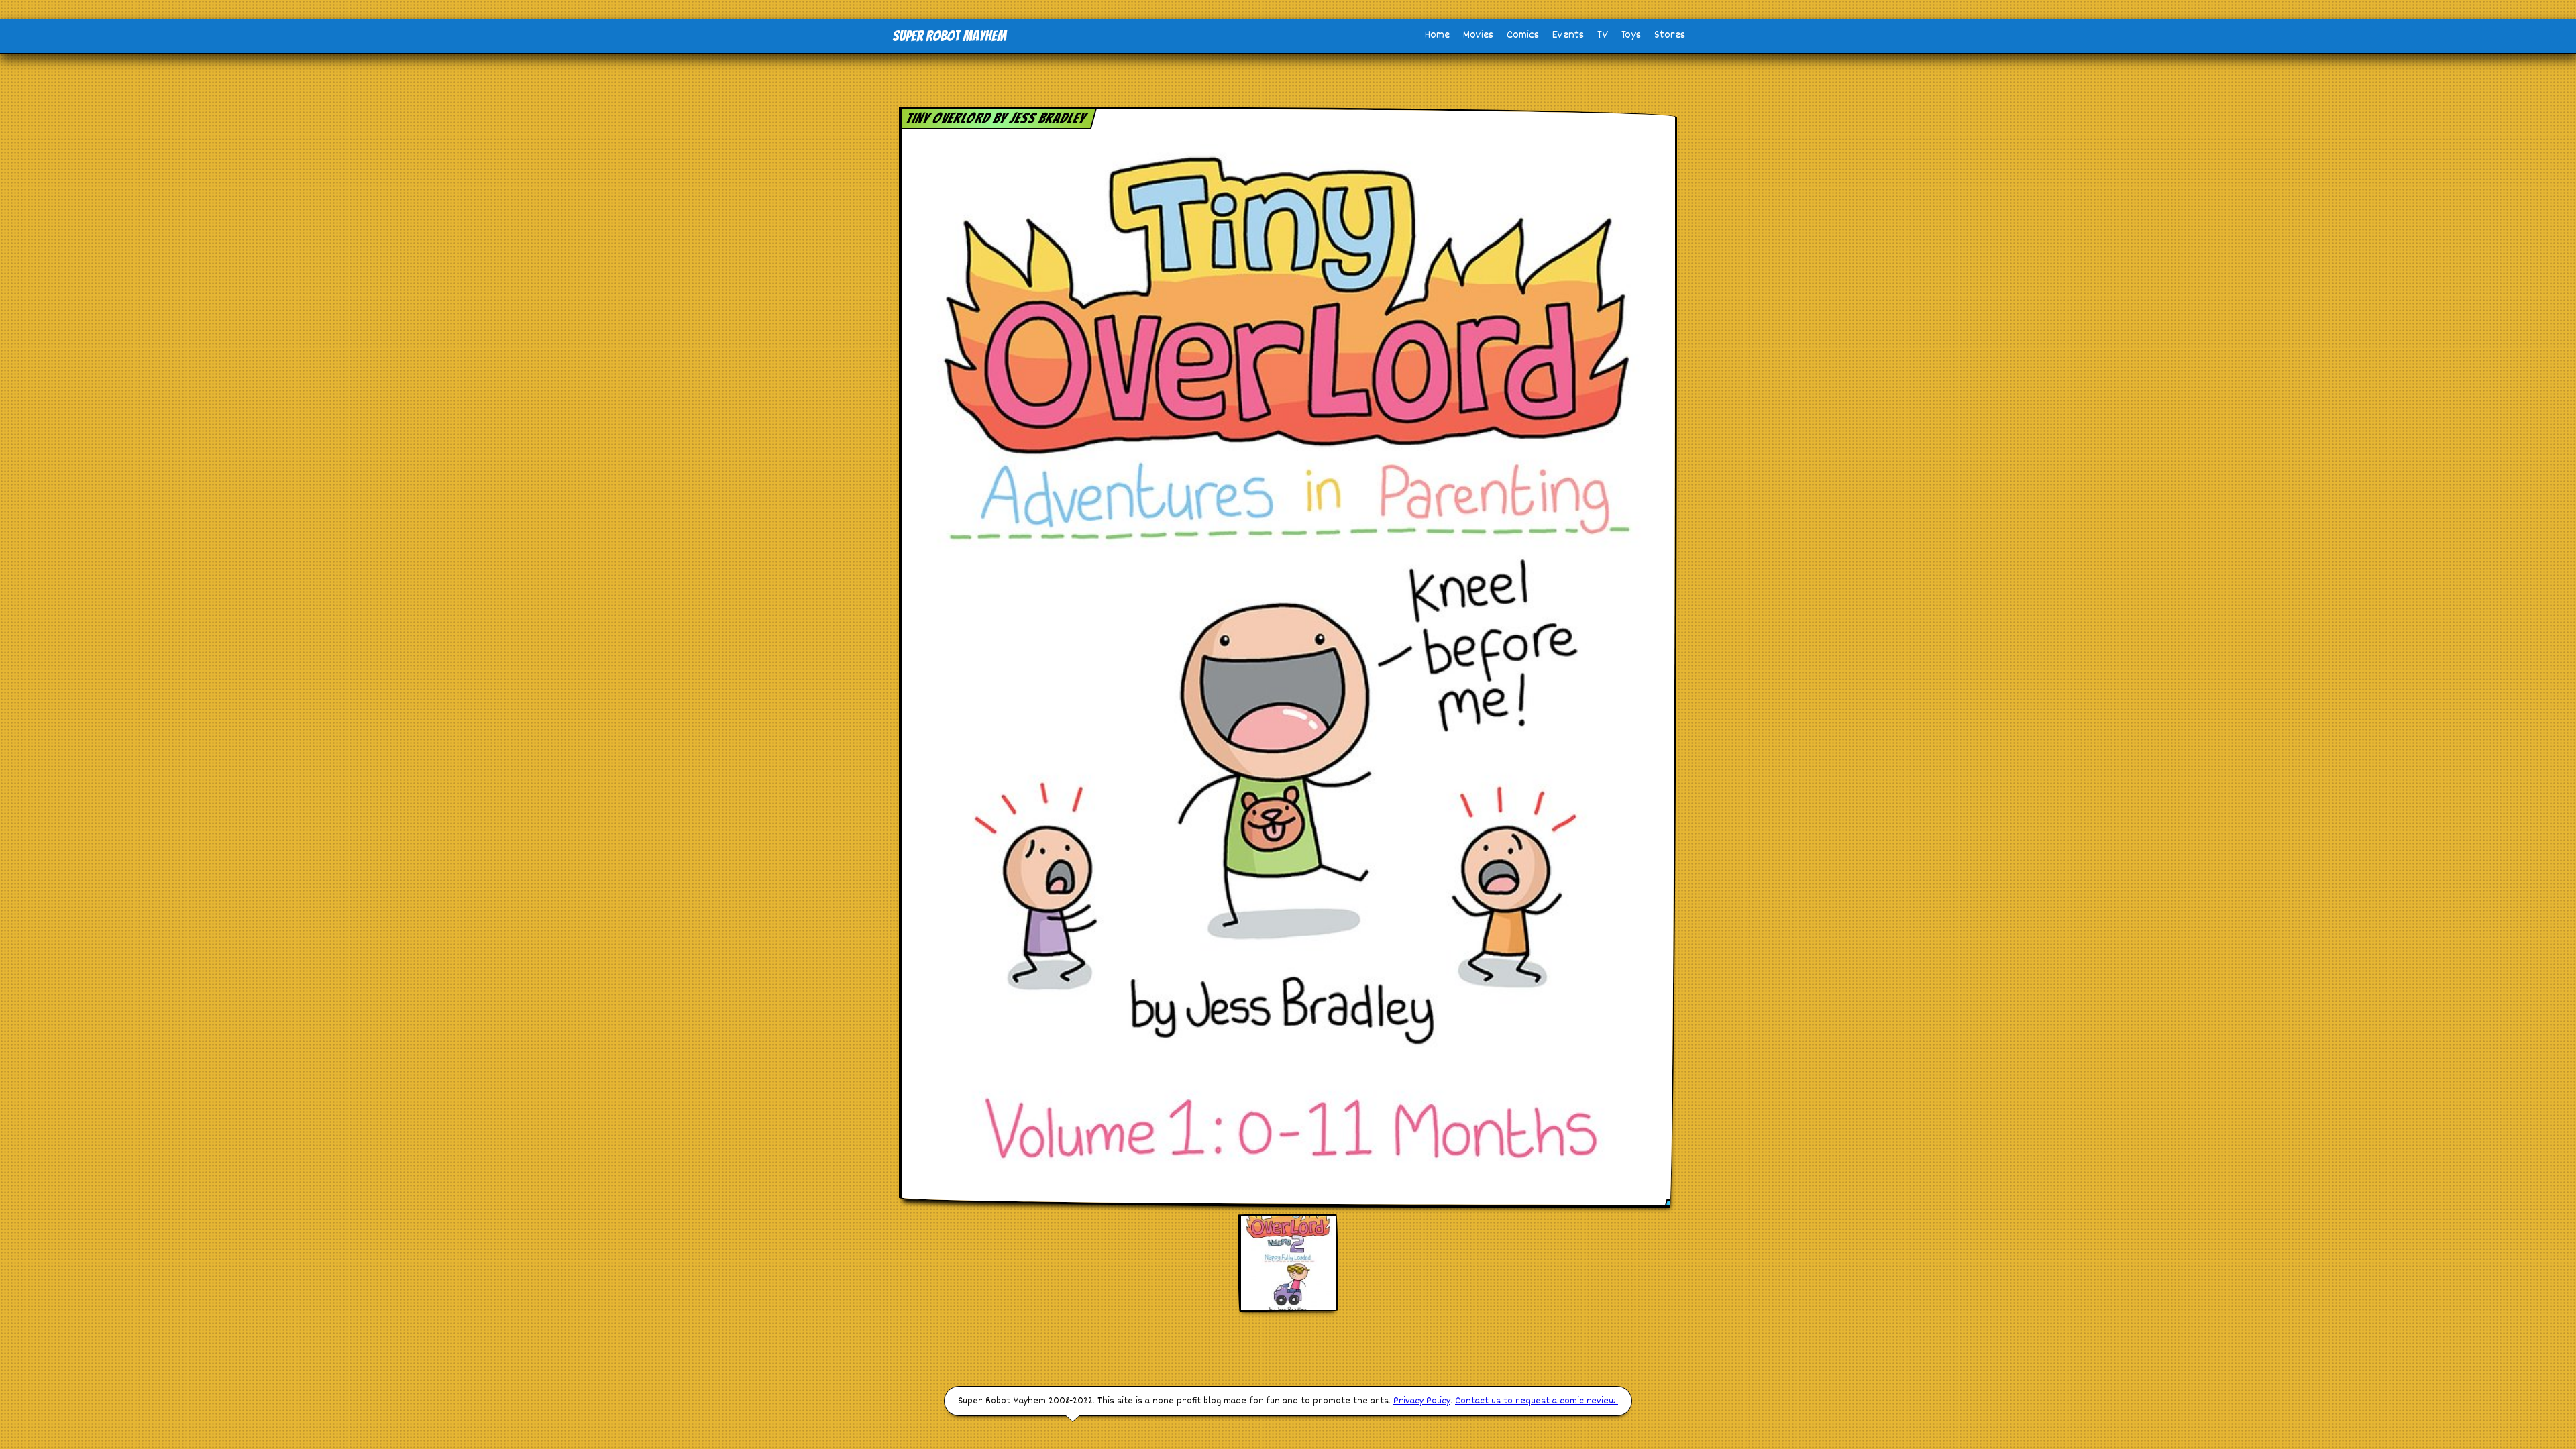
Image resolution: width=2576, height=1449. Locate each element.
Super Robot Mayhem (949, 36)
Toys (1631, 35)
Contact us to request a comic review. (1537, 1401)
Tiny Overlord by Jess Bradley (996, 118)
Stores (1670, 35)
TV (1603, 35)
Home (1437, 35)
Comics (1523, 35)
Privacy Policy (1422, 1401)
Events (1568, 35)
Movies (1478, 35)
